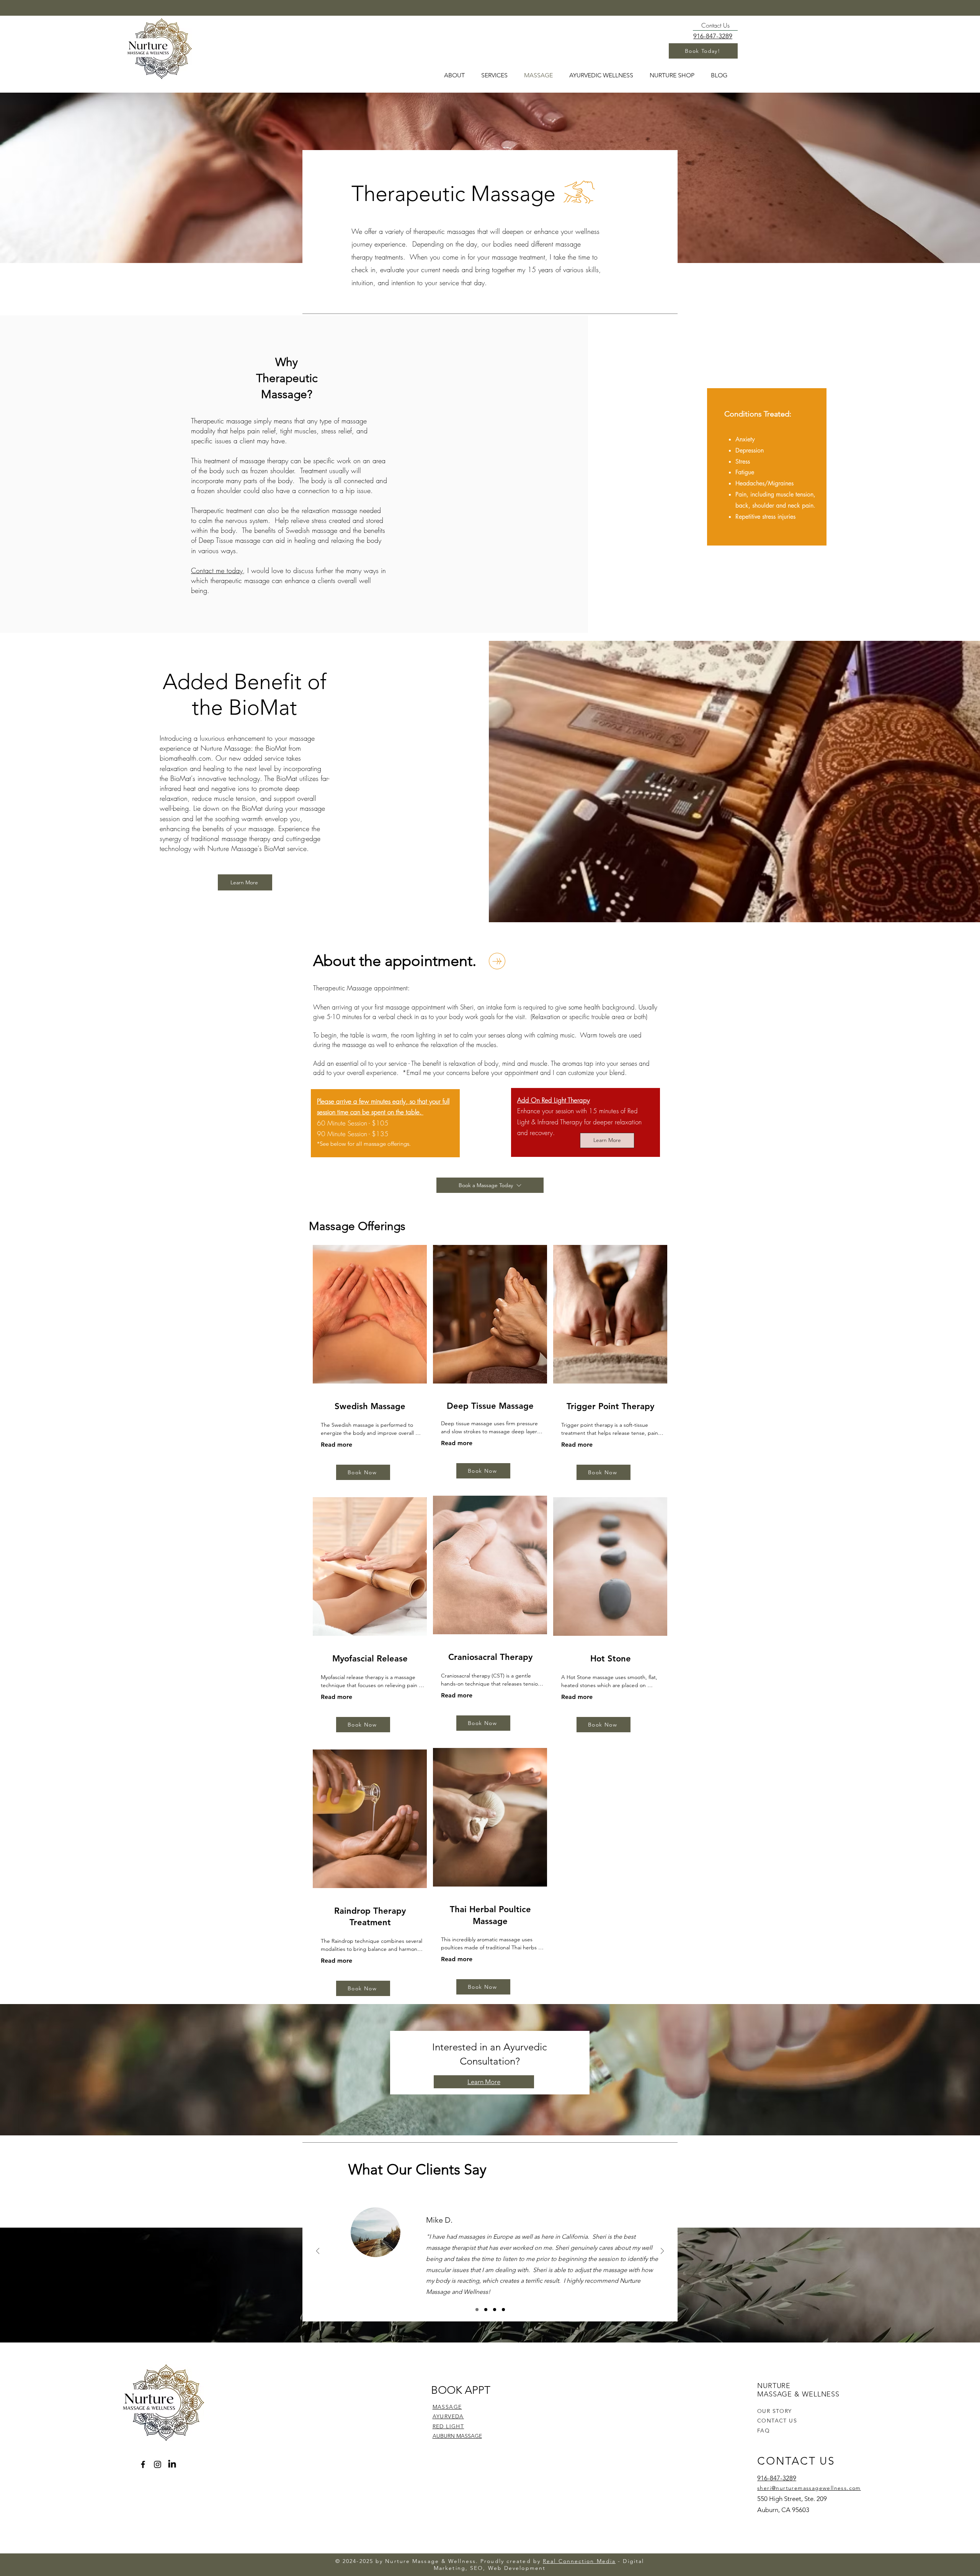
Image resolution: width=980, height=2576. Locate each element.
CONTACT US (777, 2421)
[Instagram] (158, 2464)
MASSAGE (447, 2407)
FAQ (764, 2431)
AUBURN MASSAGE (457, 2436)
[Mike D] (477, 2310)
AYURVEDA (448, 2416)
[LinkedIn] (172, 2464)
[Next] (662, 2252)
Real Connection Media (579, 2561)
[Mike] (486, 2310)
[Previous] (318, 2252)
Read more (336, 1445)
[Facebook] (143, 2464)
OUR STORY (775, 2411)
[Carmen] (495, 2310)
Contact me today (217, 570)
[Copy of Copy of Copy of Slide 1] (503, 2310)
